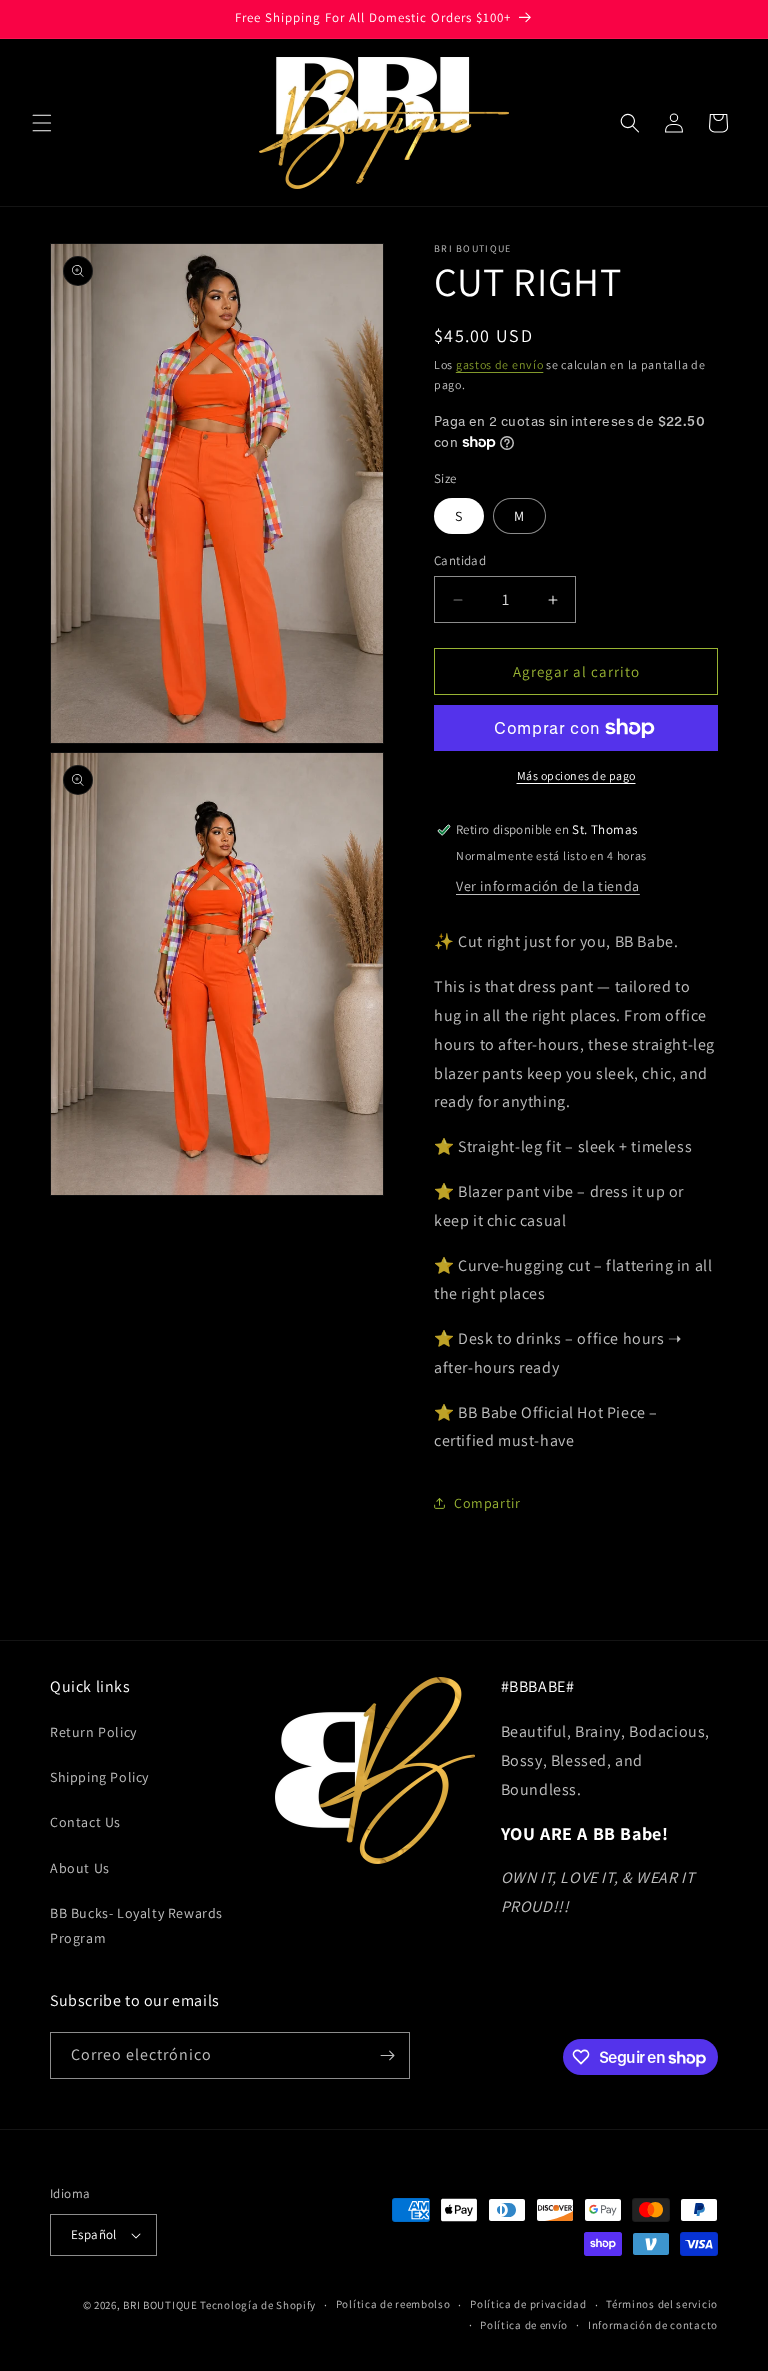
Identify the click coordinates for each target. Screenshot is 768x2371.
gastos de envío (500, 364)
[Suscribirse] (387, 2055)
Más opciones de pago (576, 775)
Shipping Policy (99, 1777)
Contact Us (85, 1822)
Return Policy (93, 1732)
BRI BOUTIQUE (160, 2305)
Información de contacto (653, 2325)
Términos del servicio (662, 2304)
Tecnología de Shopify (258, 2305)
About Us (80, 1868)
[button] (42, 123)
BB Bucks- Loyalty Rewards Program (136, 1925)
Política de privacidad (528, 2304)
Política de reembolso (393, 2304)
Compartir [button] (487, 1503)
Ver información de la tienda (548, 886)
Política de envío (524, 2325)
